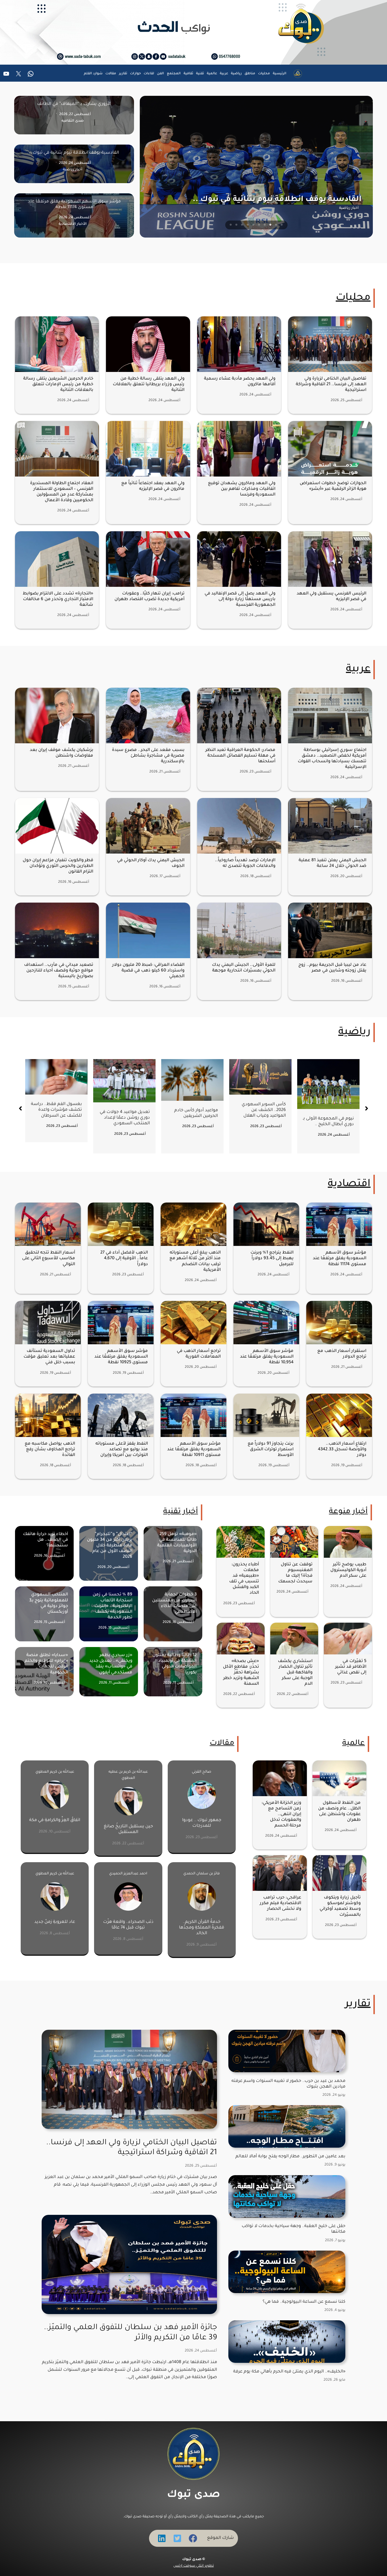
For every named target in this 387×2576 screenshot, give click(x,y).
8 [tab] (242, 225)
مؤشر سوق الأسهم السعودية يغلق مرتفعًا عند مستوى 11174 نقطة (340, 1259)
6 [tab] (254, 225)
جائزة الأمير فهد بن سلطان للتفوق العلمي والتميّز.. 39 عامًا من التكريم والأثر (130, 2333)
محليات (353, 298)
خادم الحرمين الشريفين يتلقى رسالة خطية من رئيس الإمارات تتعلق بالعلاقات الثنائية (58, 385)
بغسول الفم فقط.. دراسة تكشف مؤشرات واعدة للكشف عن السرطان (193, 1110)
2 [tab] (276, 225)
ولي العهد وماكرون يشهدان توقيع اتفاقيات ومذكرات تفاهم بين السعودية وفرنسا (242, 489)
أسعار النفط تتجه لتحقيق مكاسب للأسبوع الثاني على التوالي (49, 1259)
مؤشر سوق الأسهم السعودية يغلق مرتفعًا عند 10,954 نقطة (267, 1357)
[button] (20, 1108)
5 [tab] (259, 225)
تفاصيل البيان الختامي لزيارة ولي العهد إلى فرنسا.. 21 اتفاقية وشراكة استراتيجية (331, 385)
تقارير (358, 2005)
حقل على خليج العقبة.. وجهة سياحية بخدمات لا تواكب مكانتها (294, 2229)
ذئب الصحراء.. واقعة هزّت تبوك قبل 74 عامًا (128, 1925)
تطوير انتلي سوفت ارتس (194, 2566)
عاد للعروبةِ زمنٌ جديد (55, 1922)
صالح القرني (202, 1772)
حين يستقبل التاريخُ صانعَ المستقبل (128, 1829)
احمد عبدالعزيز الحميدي (128, 1874)
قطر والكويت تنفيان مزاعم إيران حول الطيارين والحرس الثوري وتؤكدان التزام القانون (58, 866)
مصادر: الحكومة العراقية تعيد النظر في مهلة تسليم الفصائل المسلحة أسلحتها (240, 756)
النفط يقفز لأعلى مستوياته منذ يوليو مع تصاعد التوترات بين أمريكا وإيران (122, 1450)
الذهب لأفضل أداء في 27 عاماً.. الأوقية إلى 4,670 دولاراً (124, 1259)
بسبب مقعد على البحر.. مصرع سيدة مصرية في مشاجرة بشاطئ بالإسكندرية (148, 756)
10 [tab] (231, 225)
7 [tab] (248, 225)
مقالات (222, 1744)
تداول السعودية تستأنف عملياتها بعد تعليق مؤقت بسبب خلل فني (49, 1357)
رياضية (354, 1032)
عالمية (354, 1744)
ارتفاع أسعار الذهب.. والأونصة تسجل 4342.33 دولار (342, 1450)
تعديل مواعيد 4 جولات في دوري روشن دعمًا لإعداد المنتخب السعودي (262, 1118)
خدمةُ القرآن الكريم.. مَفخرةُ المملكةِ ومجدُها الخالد (202, 1928)
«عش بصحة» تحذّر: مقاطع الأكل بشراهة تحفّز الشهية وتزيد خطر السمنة (241, 1673)
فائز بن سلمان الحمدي (202, 1874)
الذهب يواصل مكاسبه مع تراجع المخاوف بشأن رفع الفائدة (50, 1450)
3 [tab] (271, 225)
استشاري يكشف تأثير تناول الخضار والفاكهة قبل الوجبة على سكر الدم (295, 1673)
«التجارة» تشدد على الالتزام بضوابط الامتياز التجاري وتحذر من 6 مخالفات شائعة (58, 599)
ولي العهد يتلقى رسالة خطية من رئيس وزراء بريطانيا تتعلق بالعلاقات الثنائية (149, 385)
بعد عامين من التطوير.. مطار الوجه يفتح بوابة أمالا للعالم (290, 2157)
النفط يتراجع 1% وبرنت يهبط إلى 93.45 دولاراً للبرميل (272, 1259)
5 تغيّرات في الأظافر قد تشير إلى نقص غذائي (351, 1667)
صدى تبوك (193, 2495)
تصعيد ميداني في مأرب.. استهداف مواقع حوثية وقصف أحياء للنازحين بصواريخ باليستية (59, 971)
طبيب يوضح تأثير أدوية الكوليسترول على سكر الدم (348, 1570)
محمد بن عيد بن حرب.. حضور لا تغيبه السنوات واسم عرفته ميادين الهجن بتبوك (288, 2084)
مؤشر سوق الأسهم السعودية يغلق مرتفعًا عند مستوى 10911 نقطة (194, 1450)
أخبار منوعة (348, 1512)
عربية (358, 670)
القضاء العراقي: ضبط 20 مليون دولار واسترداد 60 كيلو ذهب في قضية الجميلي (148, 971)
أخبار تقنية (181, 1512)
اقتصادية (349, 1184)
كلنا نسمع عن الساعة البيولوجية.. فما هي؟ (304, 2302)
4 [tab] (265, 225)
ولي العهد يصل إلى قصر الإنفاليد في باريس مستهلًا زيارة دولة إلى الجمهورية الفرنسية (240, 599)
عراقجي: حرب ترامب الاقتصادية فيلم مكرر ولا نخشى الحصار (280, 1903)
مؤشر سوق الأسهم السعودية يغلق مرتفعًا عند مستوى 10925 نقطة (121, 1357)
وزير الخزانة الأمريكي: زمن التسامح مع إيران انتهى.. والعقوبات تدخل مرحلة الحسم (281, 1815)
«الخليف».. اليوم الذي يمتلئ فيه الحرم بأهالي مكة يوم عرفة (289, 2372)
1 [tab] (282, 225)
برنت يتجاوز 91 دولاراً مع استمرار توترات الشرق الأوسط (271, 1450)
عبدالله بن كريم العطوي (55, 1772)
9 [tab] (237, 225)
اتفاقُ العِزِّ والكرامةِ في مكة (55, 1820)
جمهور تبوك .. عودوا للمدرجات (202, 1823)
